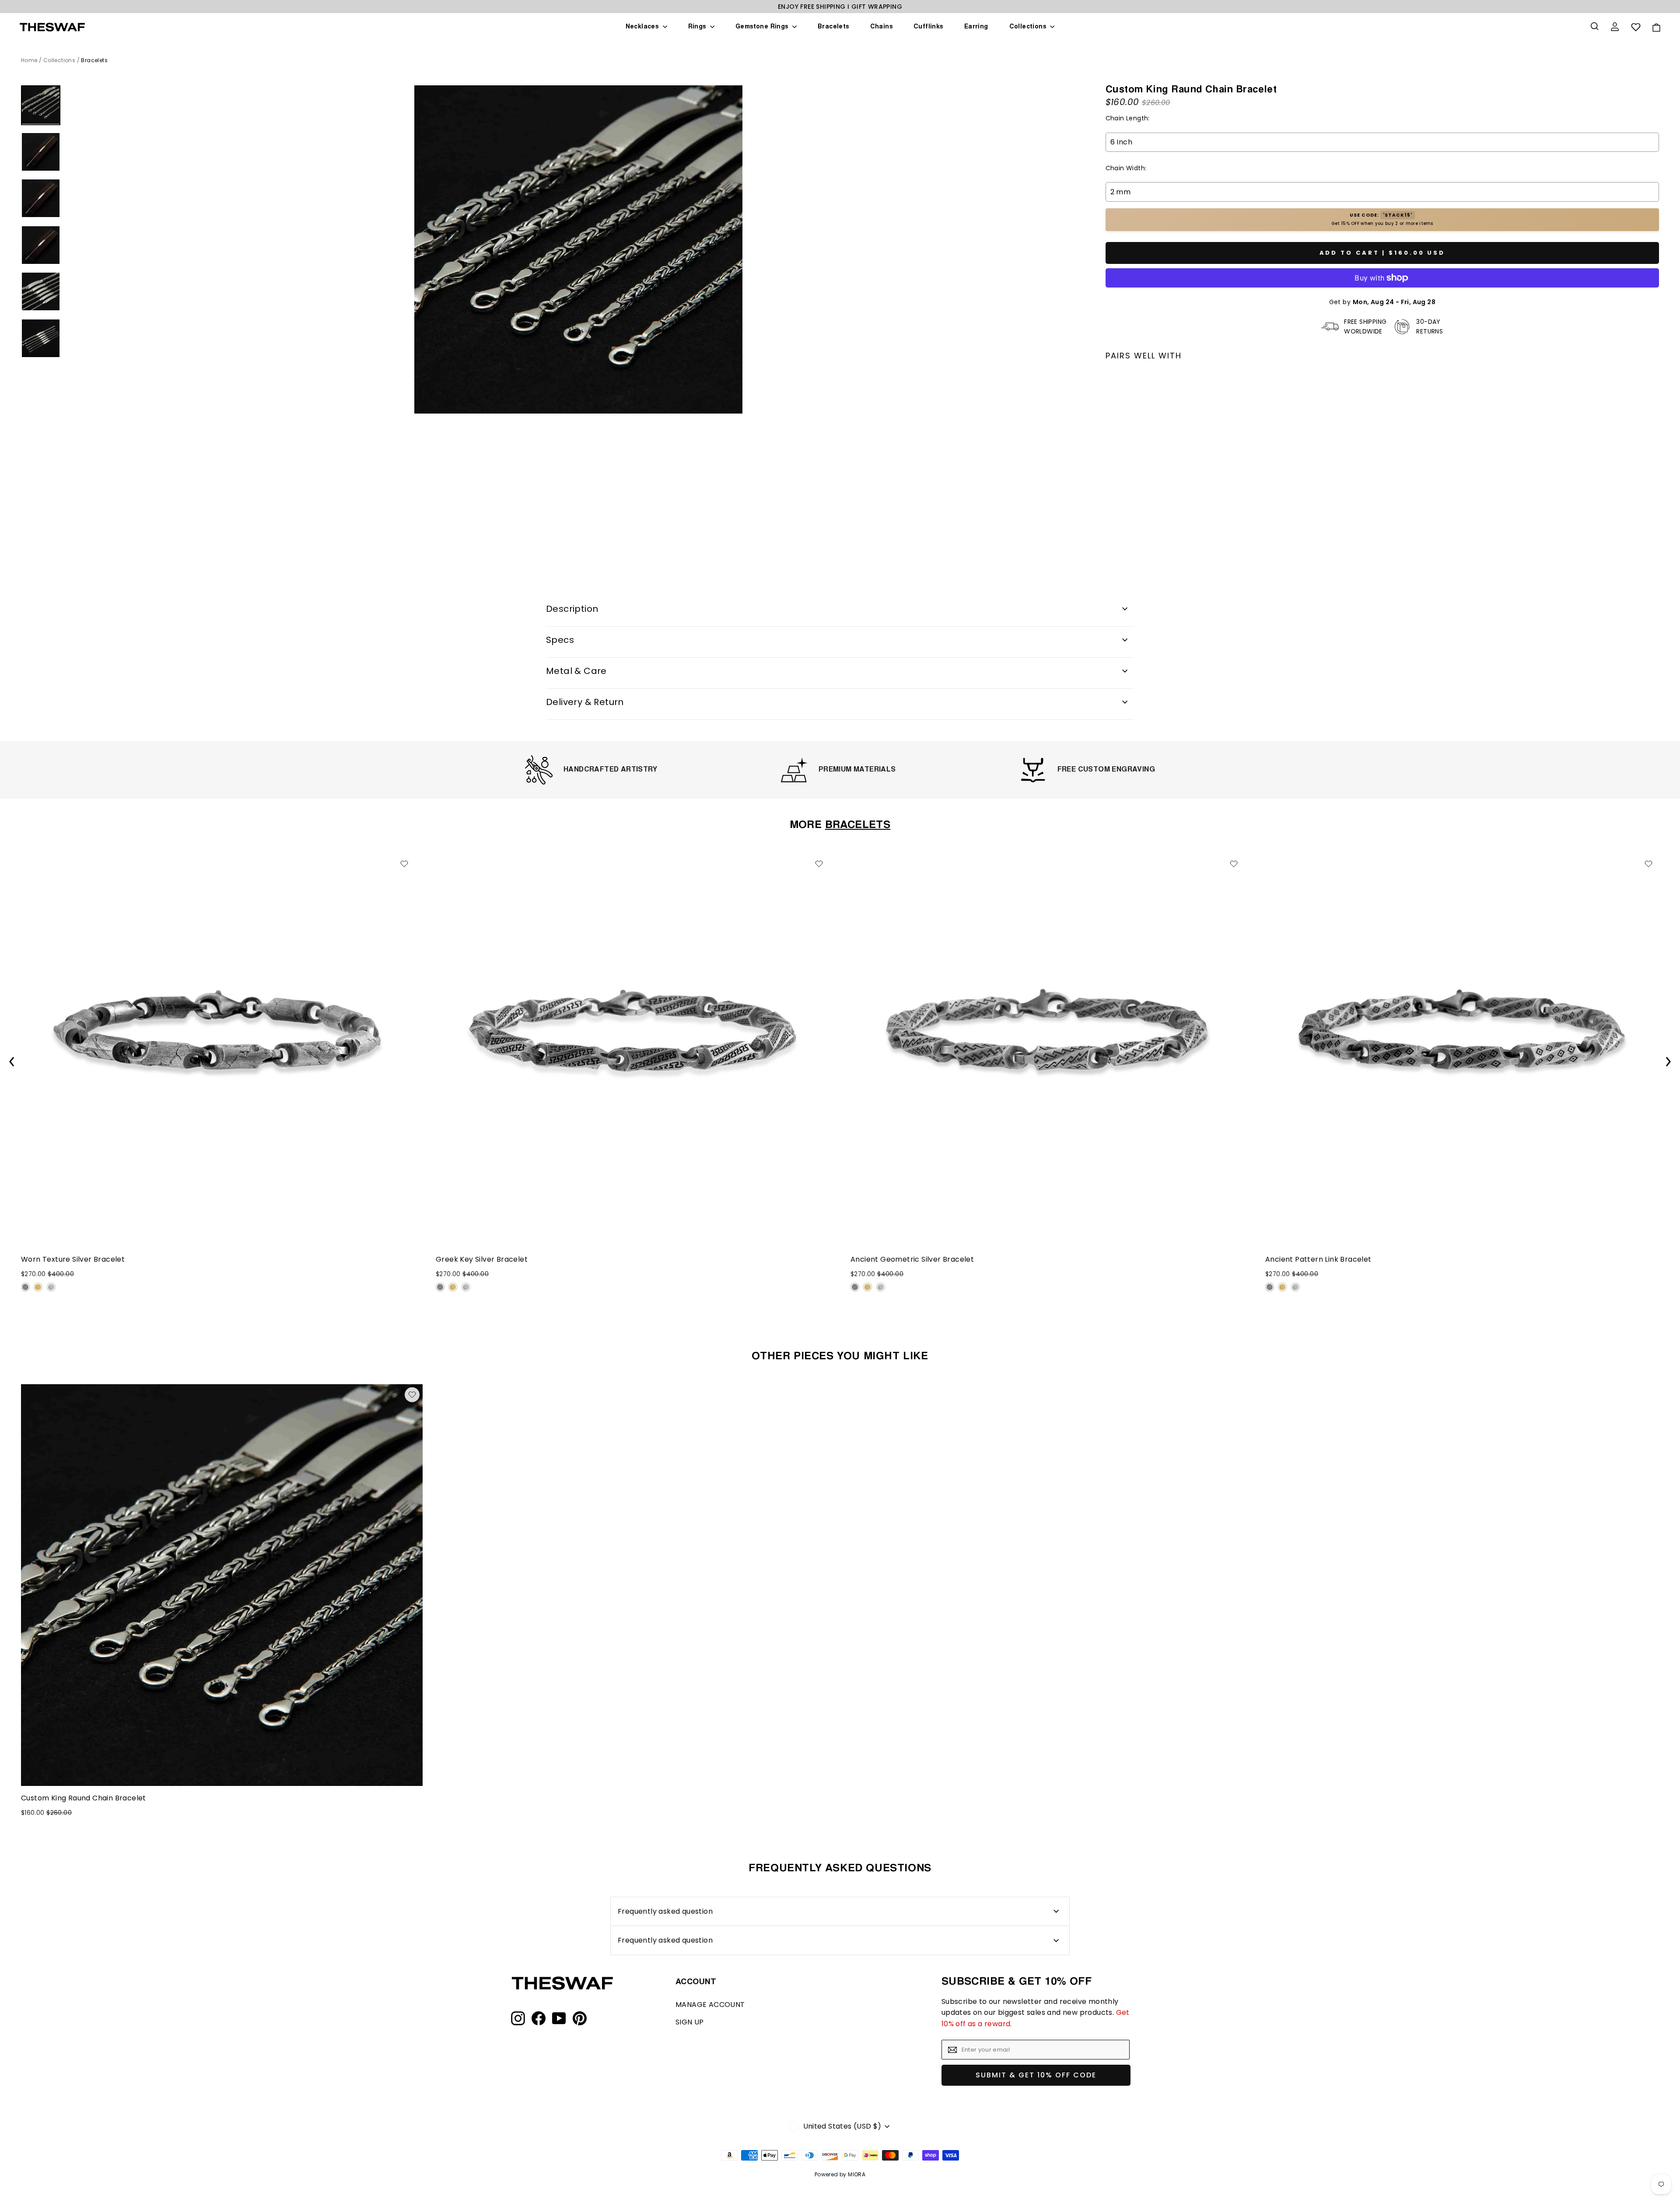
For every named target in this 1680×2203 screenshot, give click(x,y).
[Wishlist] (1636, 27)
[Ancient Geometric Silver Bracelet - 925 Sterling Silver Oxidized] (855, 1287)
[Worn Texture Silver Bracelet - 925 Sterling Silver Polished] (51, 1287)
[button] (1668, 1062)
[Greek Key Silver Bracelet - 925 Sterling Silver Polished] (466, 1287)
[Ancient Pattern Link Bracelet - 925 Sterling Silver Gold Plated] (1282, 1287)
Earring (976, 27)
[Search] (1596, 27)
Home (29, 60)
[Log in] (1616, 27)
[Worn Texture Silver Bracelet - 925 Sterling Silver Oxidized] (25, 1287)
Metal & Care (576, 671)
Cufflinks (928, 27)
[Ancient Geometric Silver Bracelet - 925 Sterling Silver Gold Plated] (868, 1287)
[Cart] (1656, 27)
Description (572, 609)
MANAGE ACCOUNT (710, 2005)
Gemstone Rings (763, 27)
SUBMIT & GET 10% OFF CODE (1036, 2075)
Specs (560, 640)
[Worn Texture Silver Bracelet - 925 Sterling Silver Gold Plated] (38, 1287)
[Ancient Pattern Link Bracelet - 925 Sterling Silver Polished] (1295, 1287)
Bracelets (833, 27)
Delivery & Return (585, 702)
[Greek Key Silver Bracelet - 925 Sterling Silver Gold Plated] (453, 1287)
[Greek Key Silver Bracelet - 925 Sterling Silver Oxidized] (440, 1287)
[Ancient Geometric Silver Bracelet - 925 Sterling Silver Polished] (881, 1287)
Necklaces (643, 27)
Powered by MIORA (840, 2174)
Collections (1029, 27)
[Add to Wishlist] (732, 96)
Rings (698, 27)
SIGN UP (690, 2022)
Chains (881, 27)
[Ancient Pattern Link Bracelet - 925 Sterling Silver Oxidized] (1270, 1287)
